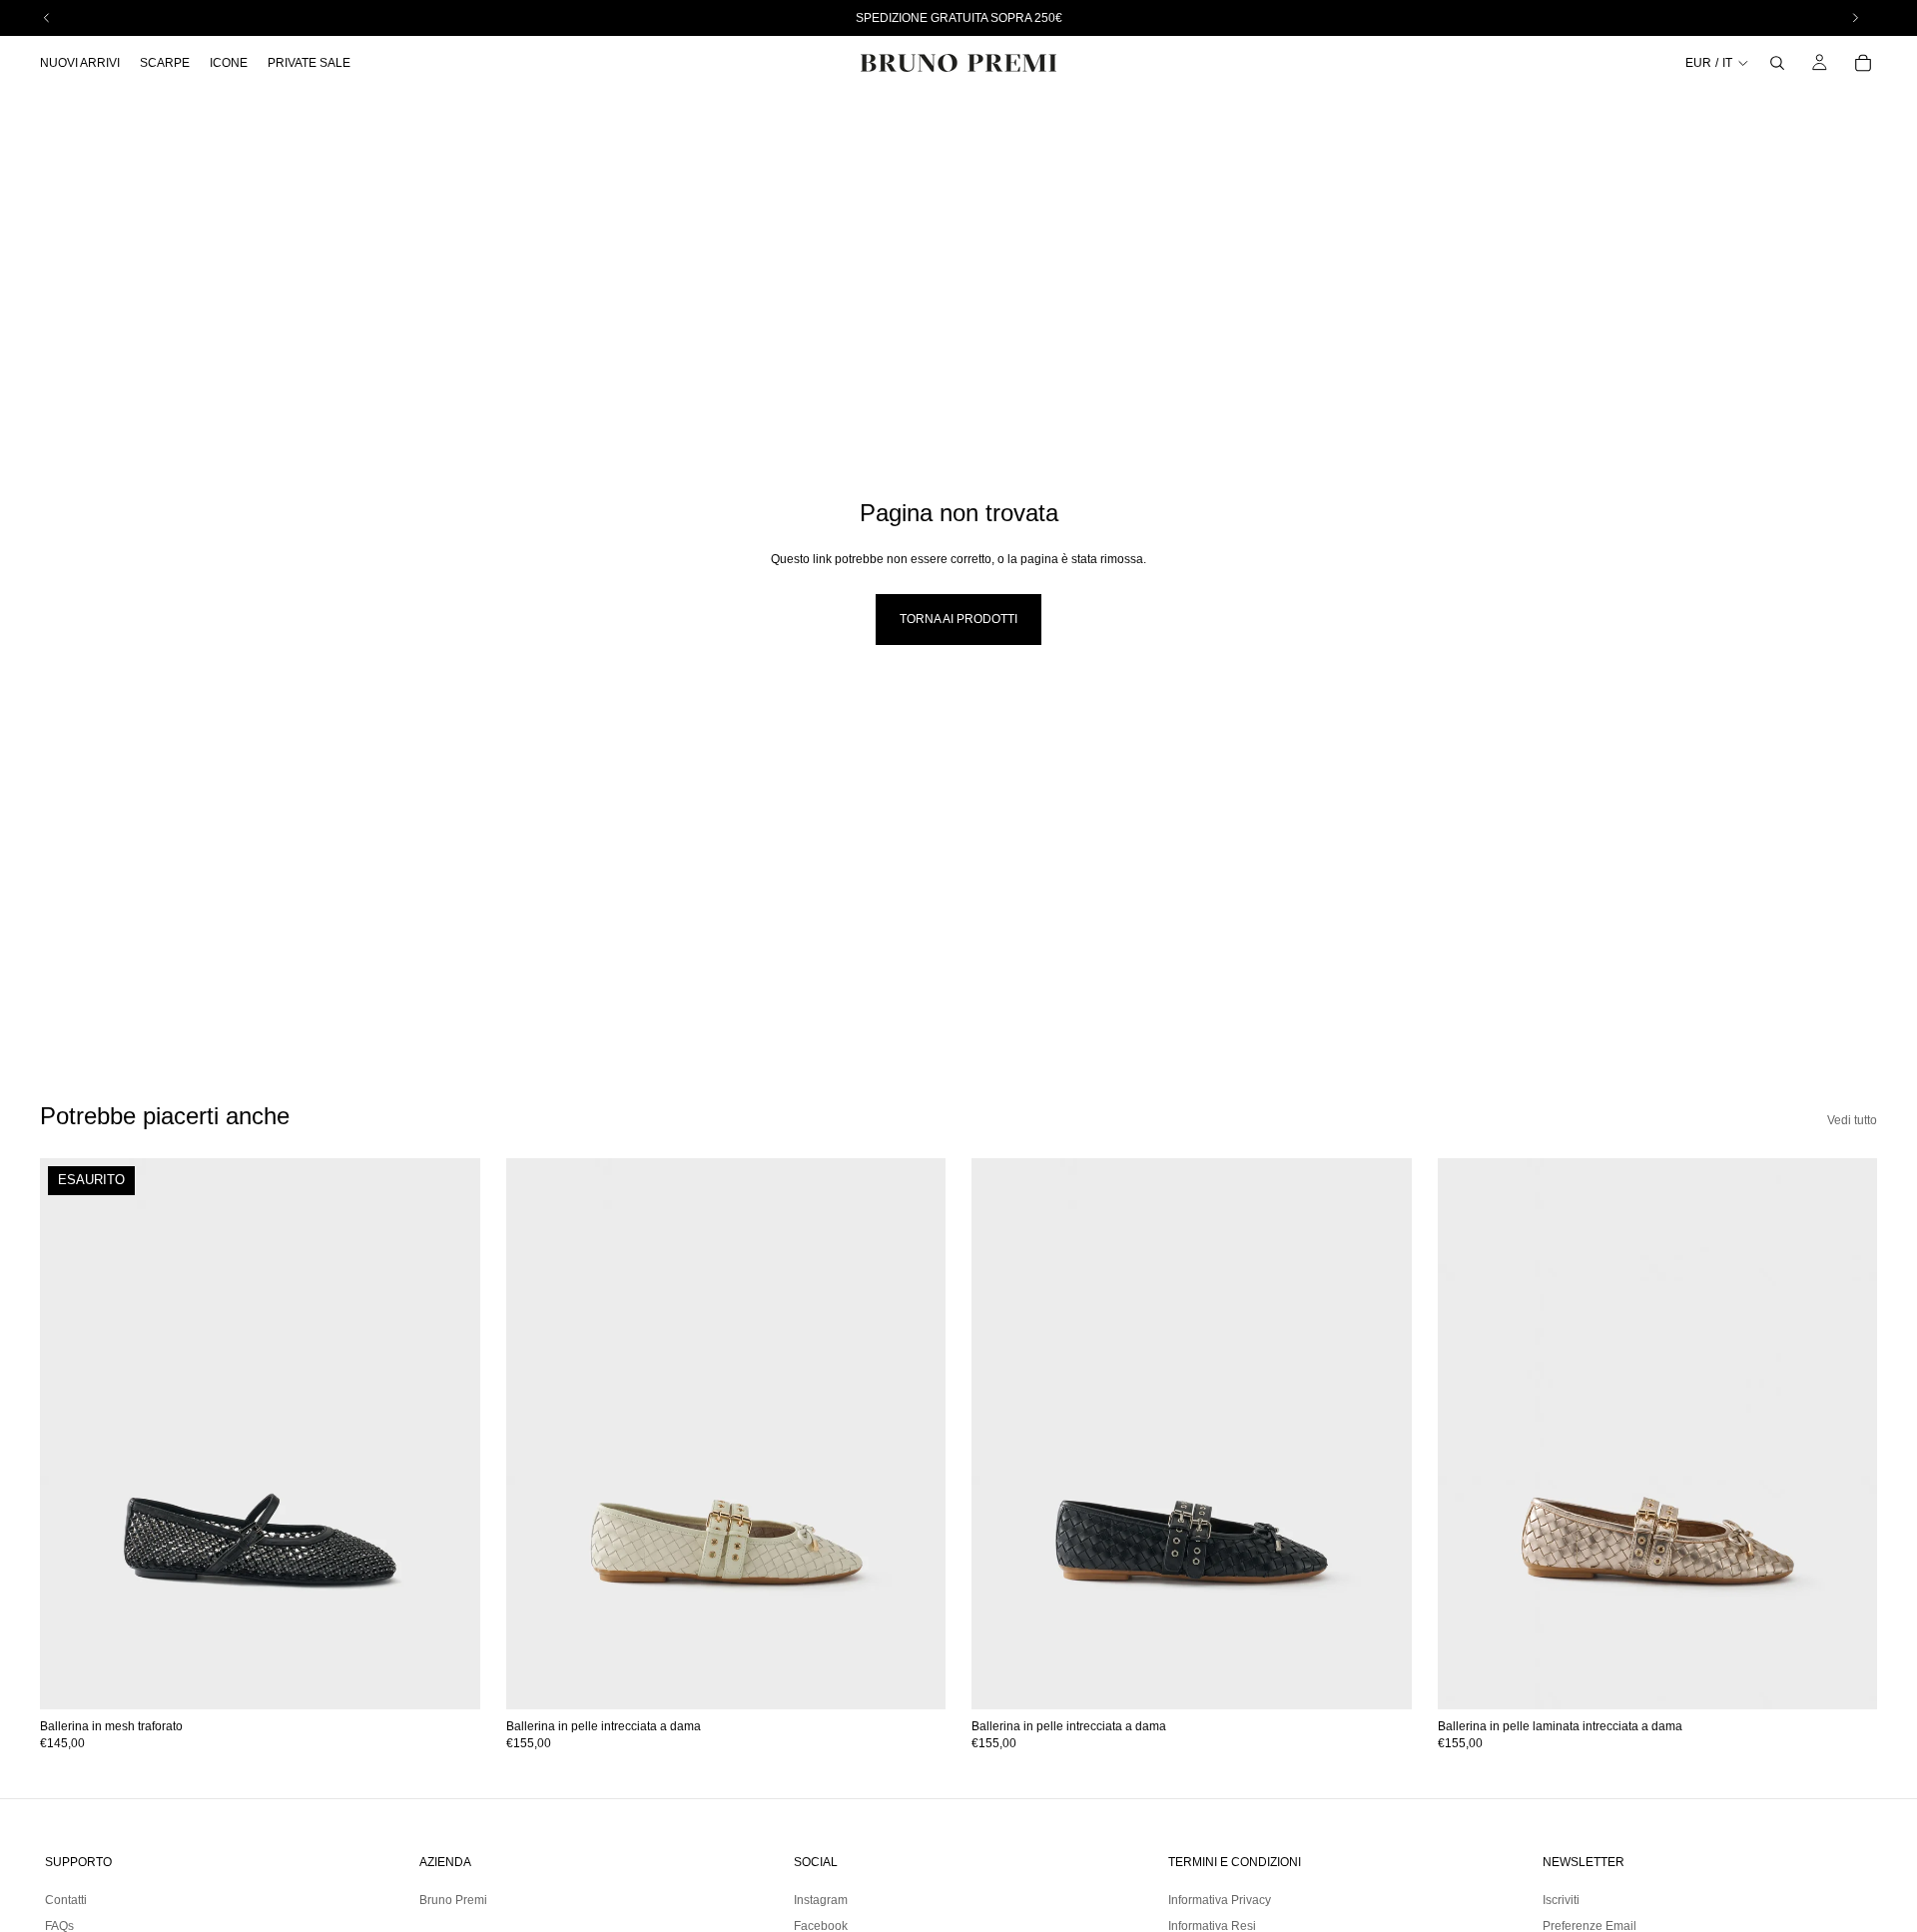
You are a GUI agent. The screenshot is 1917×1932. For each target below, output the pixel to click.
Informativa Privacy (1220, 1900)
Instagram (821, 1900)
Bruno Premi (453, 1900)
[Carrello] (1863, 63)
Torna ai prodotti (958, 619)
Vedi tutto (1852, 1120)
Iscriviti (1561, 1900)
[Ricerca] (1777, 63)
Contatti (66, 1900)
